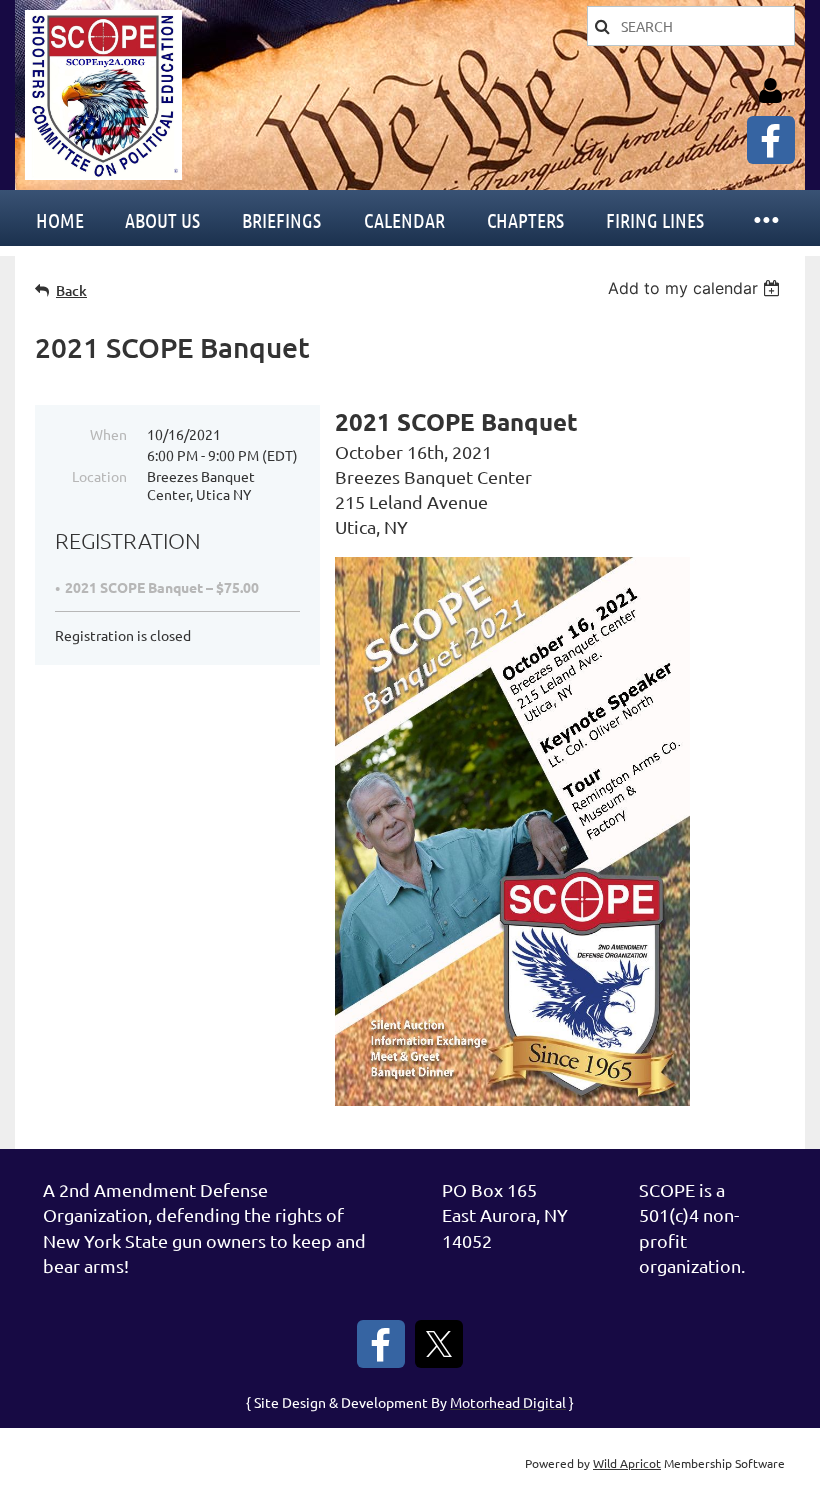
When (108, 434)
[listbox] (696, 288)
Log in (770, 91)
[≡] (765, 218)
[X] (439, 1344)
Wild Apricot (627, 1463)
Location (99, 476)
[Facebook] (771, 140)
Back (71, 290)
